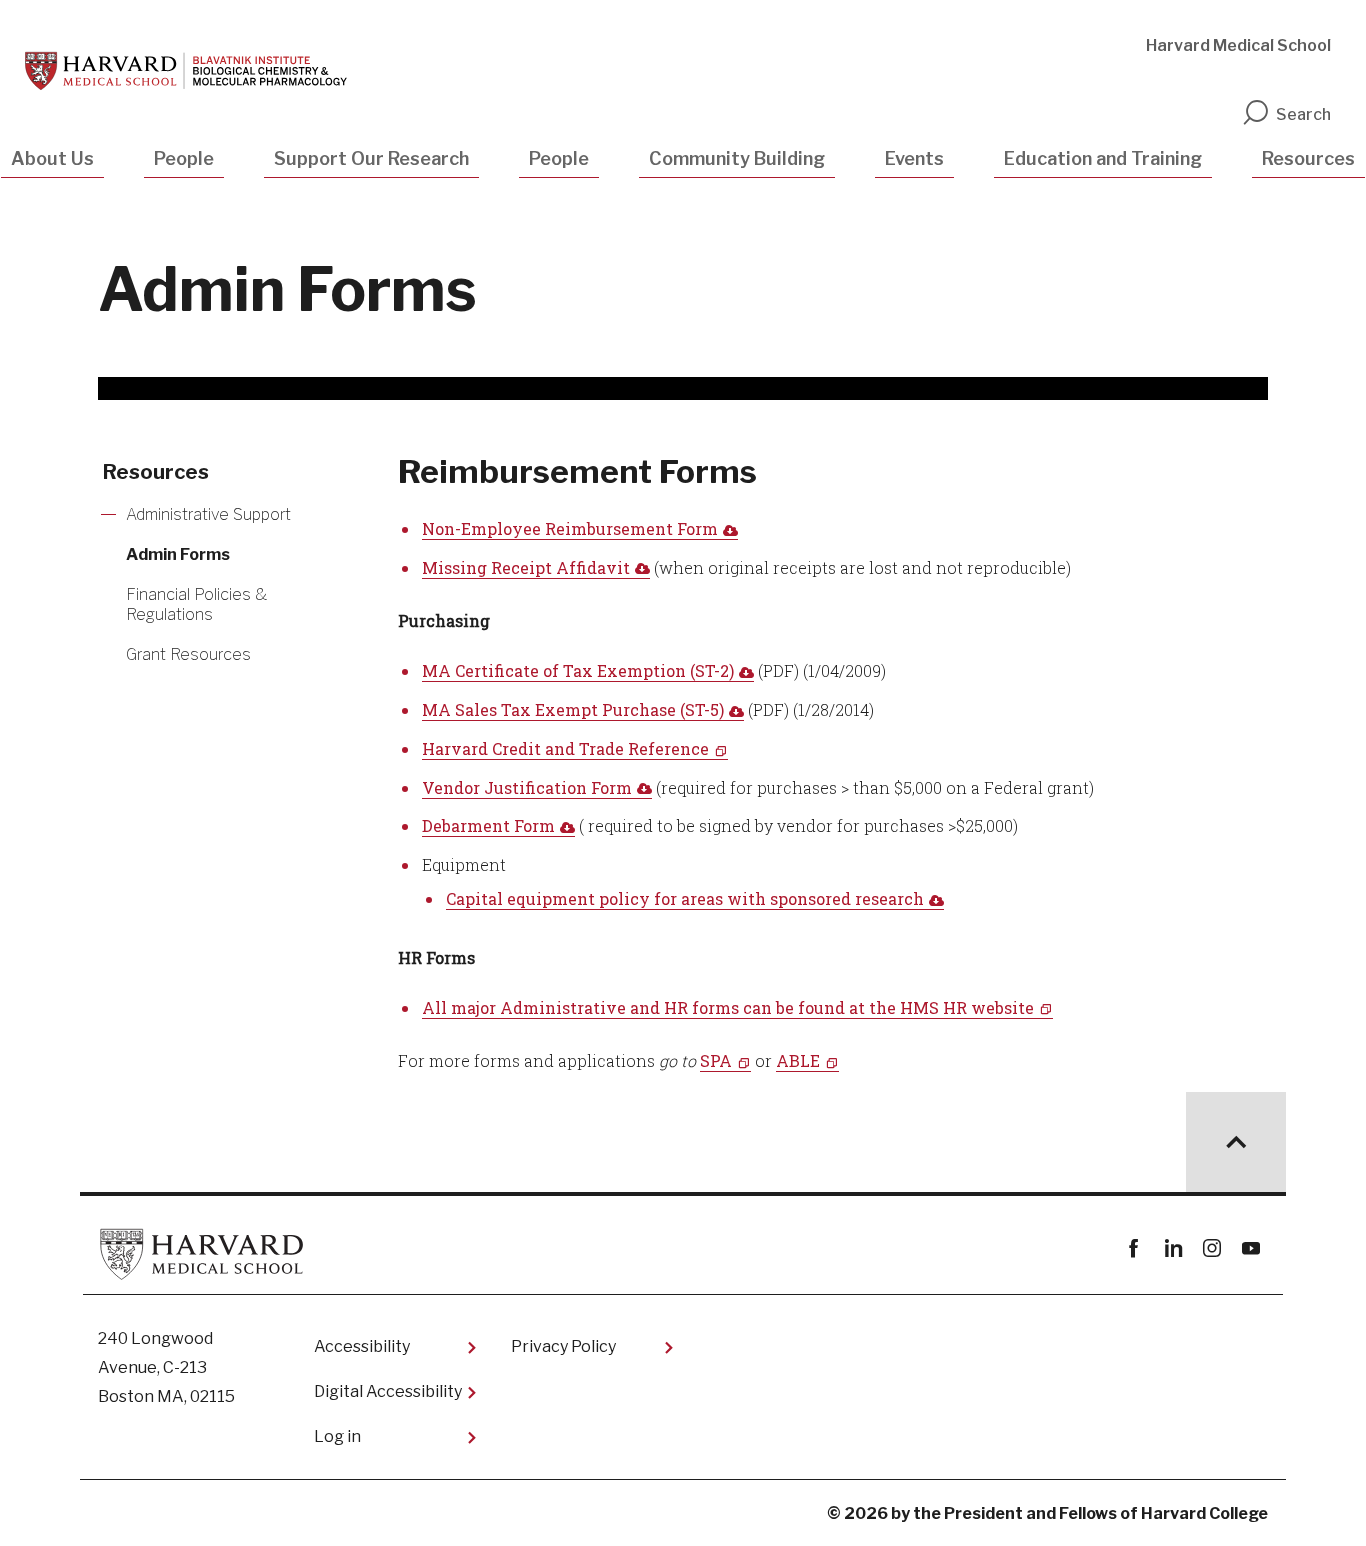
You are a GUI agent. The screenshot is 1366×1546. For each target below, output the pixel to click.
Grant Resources (188, 654)
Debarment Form (488, 825)
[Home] (186, 71)
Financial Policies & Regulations (196, 604)
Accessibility (362, 1346)
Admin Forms (178, 554)
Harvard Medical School (1238, 45)
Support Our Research (371, 158)
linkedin (1172, 1248)
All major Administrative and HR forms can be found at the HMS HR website (728, 1007)
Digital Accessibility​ (388, 1391)
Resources (1308, 158)
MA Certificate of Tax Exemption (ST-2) (578, 670)
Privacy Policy (563, 1346)
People (184, 158)
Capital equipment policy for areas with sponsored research (685, 898)
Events (914, 158)
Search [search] (1303, 114)
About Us (52, 158)
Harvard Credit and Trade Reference (565, 748)
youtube (1250, 1248)
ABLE (798, 1060)
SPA (716, 1060)
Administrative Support (208, 514)
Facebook (1133, 1248)
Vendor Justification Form (527, 787)
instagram (1211, 1248)
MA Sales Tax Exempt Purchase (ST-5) (573, 709)
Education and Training (1103, 158)
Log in (337, 1436)
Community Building (737, 158)
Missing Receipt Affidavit (526, 567)
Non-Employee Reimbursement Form (570, 528)
